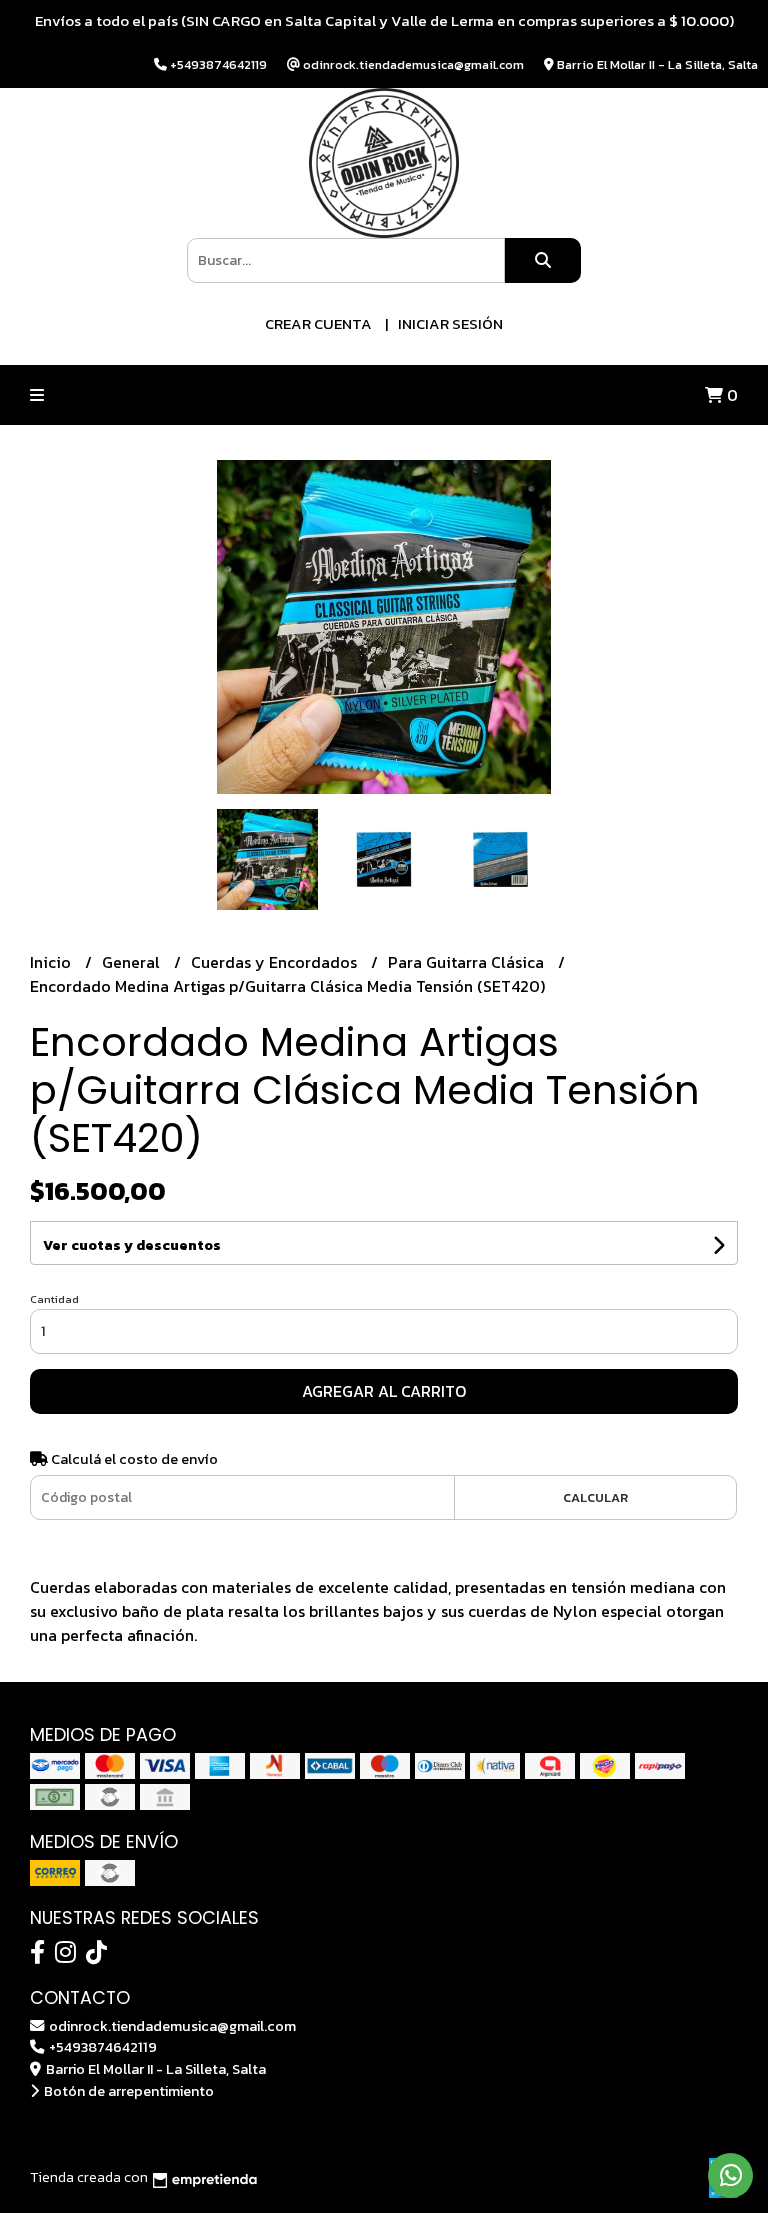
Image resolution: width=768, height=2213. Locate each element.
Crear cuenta (318, 323)
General (133, 962)
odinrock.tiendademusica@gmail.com (171, 2026)
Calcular (595, 1497)
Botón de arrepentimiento (127, 2091)
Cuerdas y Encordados (276, 962)
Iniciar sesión (450, 323)
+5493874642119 (101, 2047)
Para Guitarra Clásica (468, 962)
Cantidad (54, 1299)
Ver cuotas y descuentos (132, 1245)
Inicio (52, 962)
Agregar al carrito (384, 1391)
